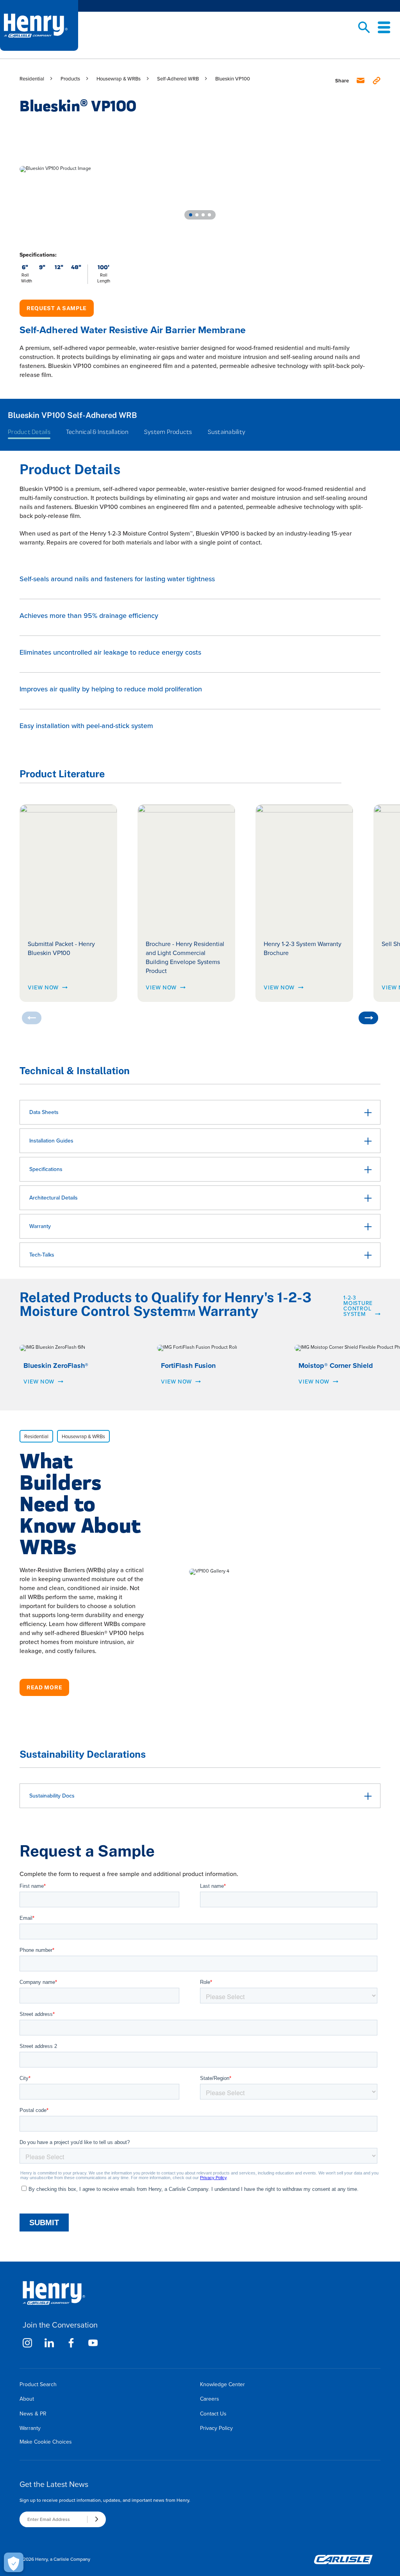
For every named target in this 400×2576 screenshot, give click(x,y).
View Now (43, 987)
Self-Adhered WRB (178, 79)
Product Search (38, 2384)
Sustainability (227, 432)
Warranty (30, 2428)
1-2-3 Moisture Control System (358, 1305)
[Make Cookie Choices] (14, 2562)
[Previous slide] (32, 1018)
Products (70, 79)
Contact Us (213, 2414)
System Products (168, 432)
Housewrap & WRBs (119, 79)
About (27, 2399)
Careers (210, 2399)
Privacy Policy (216, 2428)
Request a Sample (57, 308)
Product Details (29, 432)
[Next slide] (368, 1018)
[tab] (191, 215)
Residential (32, 79)
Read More (44, 1687)
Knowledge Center (222, 2384)
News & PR (33, 2414)
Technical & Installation (97, 432)
